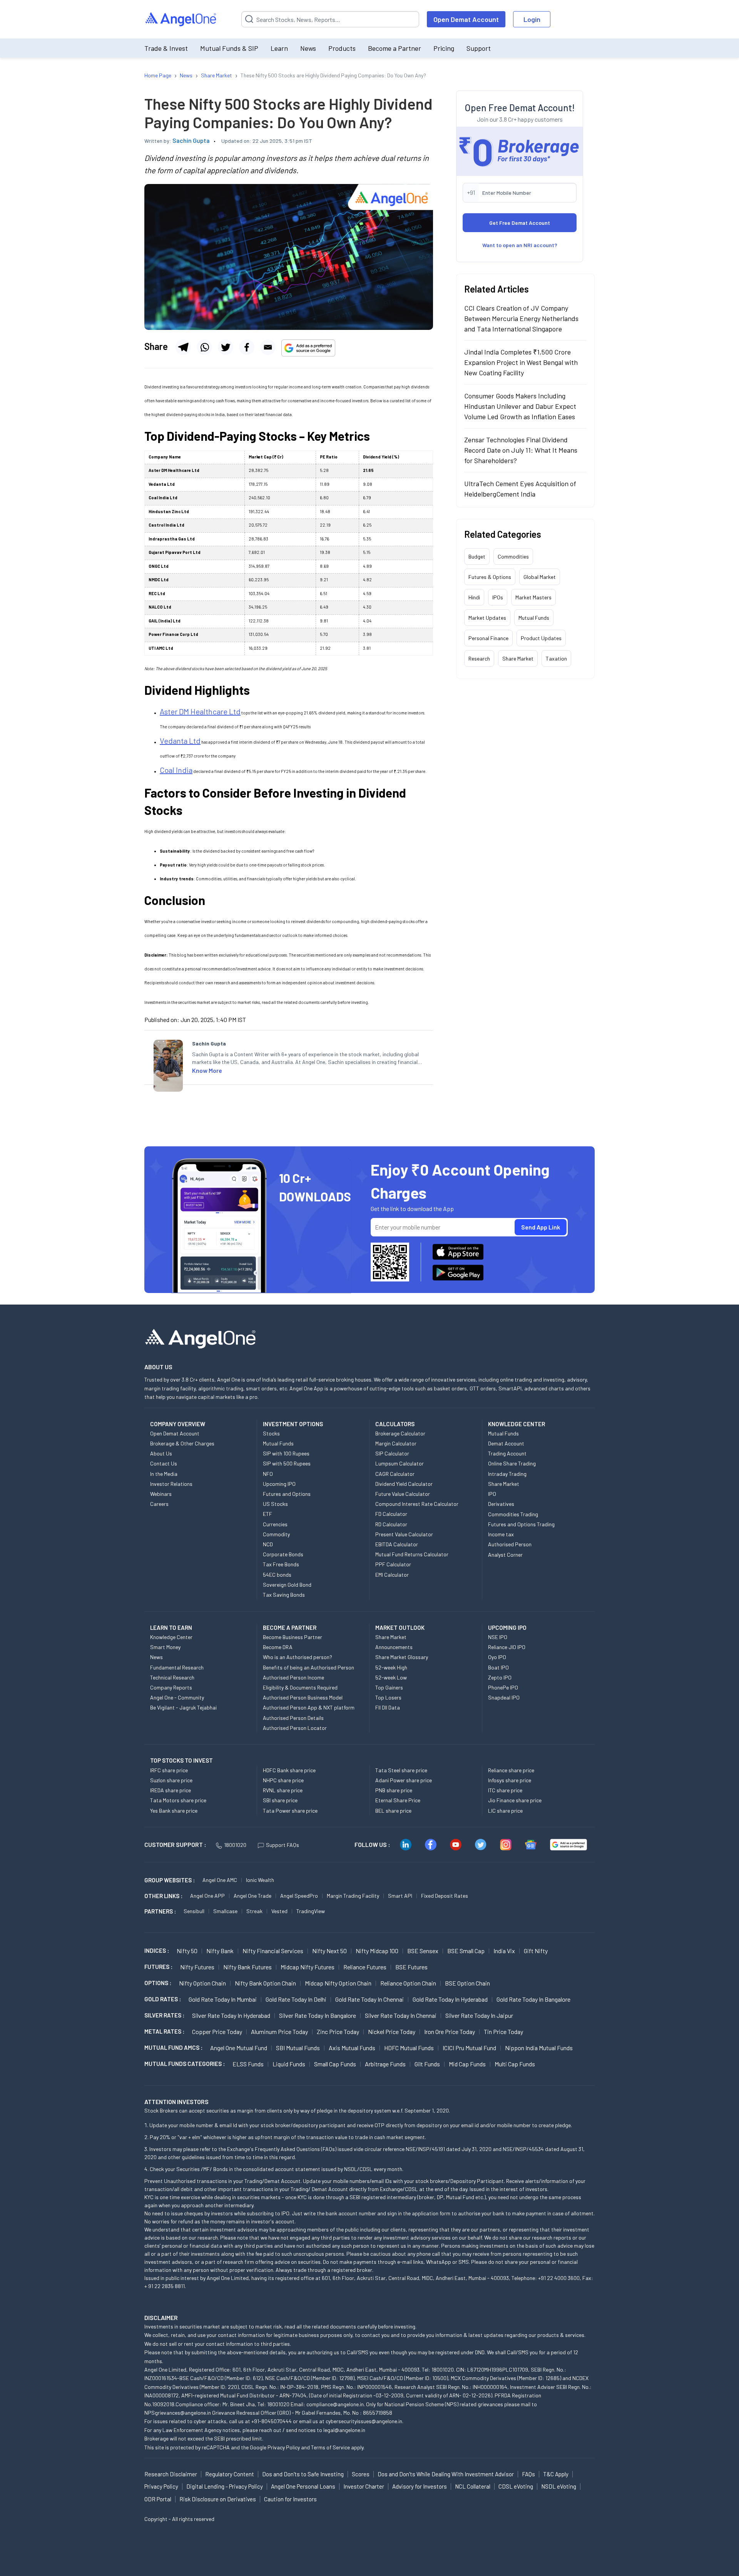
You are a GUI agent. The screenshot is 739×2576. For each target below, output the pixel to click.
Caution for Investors (290, 2499)
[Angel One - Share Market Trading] (181, 19)
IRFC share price (169, 1770)
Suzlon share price (171, 1780)
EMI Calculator (392, 1575)
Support (479, 48)
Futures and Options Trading (521, 1524)
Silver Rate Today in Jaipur (479, 2015)
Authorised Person (510, 1544)
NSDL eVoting (559, 2486)
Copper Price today (217, 2032)
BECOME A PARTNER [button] (290, 1628)
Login (532, 19)
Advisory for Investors (420, 2486)
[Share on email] (268, 347)
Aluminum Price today (279, 2032)
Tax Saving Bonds (284, 1595)
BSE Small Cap (466, 1951)
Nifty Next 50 (329, 1951)
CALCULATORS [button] (395, 1424)
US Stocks (275, 1504)
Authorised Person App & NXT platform (309, 1707)
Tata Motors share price (178, 1800)
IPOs (498, 597)
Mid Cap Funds (467, 2064)
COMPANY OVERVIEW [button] (178, 1424)
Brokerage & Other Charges (182, 1443)
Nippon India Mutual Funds (539, 2048)
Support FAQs (283, 1845)
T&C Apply (556, 2474)
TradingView (311, 1911)
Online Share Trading (512, 1463)
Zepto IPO (500, 1677)
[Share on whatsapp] (204, 347)
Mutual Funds (534, 618)
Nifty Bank (220, 1951)
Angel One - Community (177, 1697)
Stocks (271, 1433)
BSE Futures (411, 1967)
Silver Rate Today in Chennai (401, 2015)
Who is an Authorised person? (298, 1657)
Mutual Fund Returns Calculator (412, 1554)
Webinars (161, 1494)
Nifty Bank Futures (247, 1967)
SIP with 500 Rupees (287, 1463)
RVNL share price (283, 1790)
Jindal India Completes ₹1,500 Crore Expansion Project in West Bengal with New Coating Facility (521, 362)
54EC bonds (277, 1575)
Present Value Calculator (404, 1534)
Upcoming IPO (279, 1484)
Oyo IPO (497, 1657)
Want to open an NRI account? (520, 245)
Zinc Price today (338, 2032)
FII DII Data (388, 1707)
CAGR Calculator (395, 1474)
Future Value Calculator (403, 1494)
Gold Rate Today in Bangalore (533, 1999)
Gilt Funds (427, 2064)
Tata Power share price (290, 1811)
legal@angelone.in (344, 2430)
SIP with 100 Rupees (286, 1453)
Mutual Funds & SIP (229, 48)
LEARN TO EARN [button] (171, 1628)
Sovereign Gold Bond (287, 1585)
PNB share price (394, 1790)
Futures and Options (287, 1494)
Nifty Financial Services (273, 1951)
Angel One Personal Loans (303, 2486)
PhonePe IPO (503, 1687)
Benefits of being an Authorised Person (308, 1667)
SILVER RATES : (164, 2015)
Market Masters (533, 597)
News (308, 48)
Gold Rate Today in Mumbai (223, 1999)
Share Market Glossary (402, 1657)
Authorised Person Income (293, 1677)
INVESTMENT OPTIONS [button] (293, 1424)
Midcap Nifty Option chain (338, 1983)
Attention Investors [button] (176, 2102)
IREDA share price (171, 1790)
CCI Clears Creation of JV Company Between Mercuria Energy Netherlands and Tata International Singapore (521, 318)
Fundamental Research (177, 1667)
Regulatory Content (230, 2474)
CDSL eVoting (516, 2486)
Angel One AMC (220, 1880)
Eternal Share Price (398, 1800)
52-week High (391, 1667)
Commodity (276, 1534)
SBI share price (280, 1800)
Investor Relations (171, 1484)
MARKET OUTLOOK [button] (400, 1628)
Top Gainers (389, 1687)
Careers (159, 1504)
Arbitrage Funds (385, 2064)
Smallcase (225, 1911)
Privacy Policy (284, 2447)
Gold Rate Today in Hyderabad (450, 1999)
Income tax (501, 1534)
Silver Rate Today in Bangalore (318, 2015)
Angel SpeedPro (299, 1896)
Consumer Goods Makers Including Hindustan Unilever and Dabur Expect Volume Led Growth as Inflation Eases (520, 406)
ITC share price (505, 1790)
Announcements (394, 1647)
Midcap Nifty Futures (308, 1967)
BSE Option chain (467, 1983)
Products (342, 48)
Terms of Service (330, 2447)
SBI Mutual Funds (298, 2048)
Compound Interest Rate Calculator (417, 1504)
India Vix (504, 1951)
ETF (268, 1514)
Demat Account (506, 1443)
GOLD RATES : (163, 1999)
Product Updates (541, 638)
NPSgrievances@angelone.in (178, 2413)
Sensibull (194, 1911)
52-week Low (391, 1677)
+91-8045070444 (272, 2421)
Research (479, 658)
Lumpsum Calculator (400, 1463)
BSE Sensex (423, 1951)
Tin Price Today (503, 2032)
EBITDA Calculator (397, 1544)
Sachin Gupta (191, 140)
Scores (361, 2474)
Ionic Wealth (260, 1880)
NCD (268, 1544)
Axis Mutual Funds (352, 2048)
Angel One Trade (252, 1896)
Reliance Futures (365, 1967)
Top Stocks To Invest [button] (181, 1760)
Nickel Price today (392, 2032)
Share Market (518, 658)
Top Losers (388, 1697)
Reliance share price (511, 1770)
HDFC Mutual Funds (409, 2048)
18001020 (235, 1845)
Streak (254, 1911)
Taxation (556, 658)
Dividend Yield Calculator (404, 1484)
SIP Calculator (392, 1453)
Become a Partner (395, 48)
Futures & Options (490, 577)
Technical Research (172, 1677)
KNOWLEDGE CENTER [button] (517, 1424)
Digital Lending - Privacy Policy (225, 2486)
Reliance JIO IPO (507, 1647)
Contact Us (164, 1463)
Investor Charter (364, 2486)
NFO (268, 1474)
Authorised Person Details (293, 1718)
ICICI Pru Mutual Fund (469, 2048)
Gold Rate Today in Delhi (296, 1999)
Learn (279, 48)
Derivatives (501, 1504)
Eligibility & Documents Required (300, 1687)
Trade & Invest (166, 48)
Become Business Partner (293, 1637)
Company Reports (171, 1687)
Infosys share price (510, 1780)
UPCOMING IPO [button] (507, 1628)
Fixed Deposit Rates (445, 1896)
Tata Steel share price (401, 1770)
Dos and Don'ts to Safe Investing (303, 2474)
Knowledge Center (171, 1637)
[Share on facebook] (247, 347)
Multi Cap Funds (515, 2064)
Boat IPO (498, 1667)
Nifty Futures (197, 1967)
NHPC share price (283, 1780)
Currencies (275, 1524)
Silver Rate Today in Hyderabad (231, 2015)
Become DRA (278, 1647)
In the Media (164, 1474)
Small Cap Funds (335, 2064)
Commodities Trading (513, 1514)
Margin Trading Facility (353, 1896)
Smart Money (165, 1647)
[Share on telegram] (183, 347)
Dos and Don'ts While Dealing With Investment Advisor (446, 2474)
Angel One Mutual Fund (239, 2048)
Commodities (513, 556)
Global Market (540, 577)
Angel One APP (207, 1896)
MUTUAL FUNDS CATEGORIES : (185, 2064)
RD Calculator (391, 1524)
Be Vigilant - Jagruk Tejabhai (183, 1707)
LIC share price (505, 1811)
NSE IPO (498, 1637)
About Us (161, 1453)
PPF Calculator (393, 1564)
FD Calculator (391, 1514)
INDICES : (157, 1950)
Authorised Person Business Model (303, 1697)
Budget (477, 556)
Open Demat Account (466, 19)
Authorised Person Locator (295, 1728)
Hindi (474, 597)
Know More (207, 1070)
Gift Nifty (536, 1951)
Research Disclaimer (171, 2474)
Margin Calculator (396, 1443)
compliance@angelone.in (335, 2404)
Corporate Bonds (283, 1554)
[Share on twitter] (226, 347)
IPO (492, 1494)
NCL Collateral (473, 2486)
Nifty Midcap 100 (377, 1951)
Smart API (400, 1896)
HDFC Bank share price (289, 1770)
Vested (279, 1911)
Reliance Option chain (408, 1983)
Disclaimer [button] (161, 2318)
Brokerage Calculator (400, 1433)
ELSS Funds (248, 2064)
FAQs (528, 2474)
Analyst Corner (505, 1555)
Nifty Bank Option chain (265, 1983)
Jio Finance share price (515, 1800)
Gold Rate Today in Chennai (369, 1999)
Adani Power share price (404, 1780)
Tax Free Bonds (281, 1564)
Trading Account (507, 1453)
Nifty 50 (187, 1951)
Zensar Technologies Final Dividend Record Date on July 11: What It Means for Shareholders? (521, 450)
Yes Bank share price (174, 1811)
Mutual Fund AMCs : (173, 2047)
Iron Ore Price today (450, 2032)
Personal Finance (488, 638)
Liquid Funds (289, 2064)
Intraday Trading (507, 1474)
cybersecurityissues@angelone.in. (364, 2421)
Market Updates (487, 618)
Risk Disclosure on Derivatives (218, 2499)
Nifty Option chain (202, 1983)
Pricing (444, 48)
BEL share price (393, 1811)
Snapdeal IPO (504, 1697)
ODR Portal (158, 2499)
